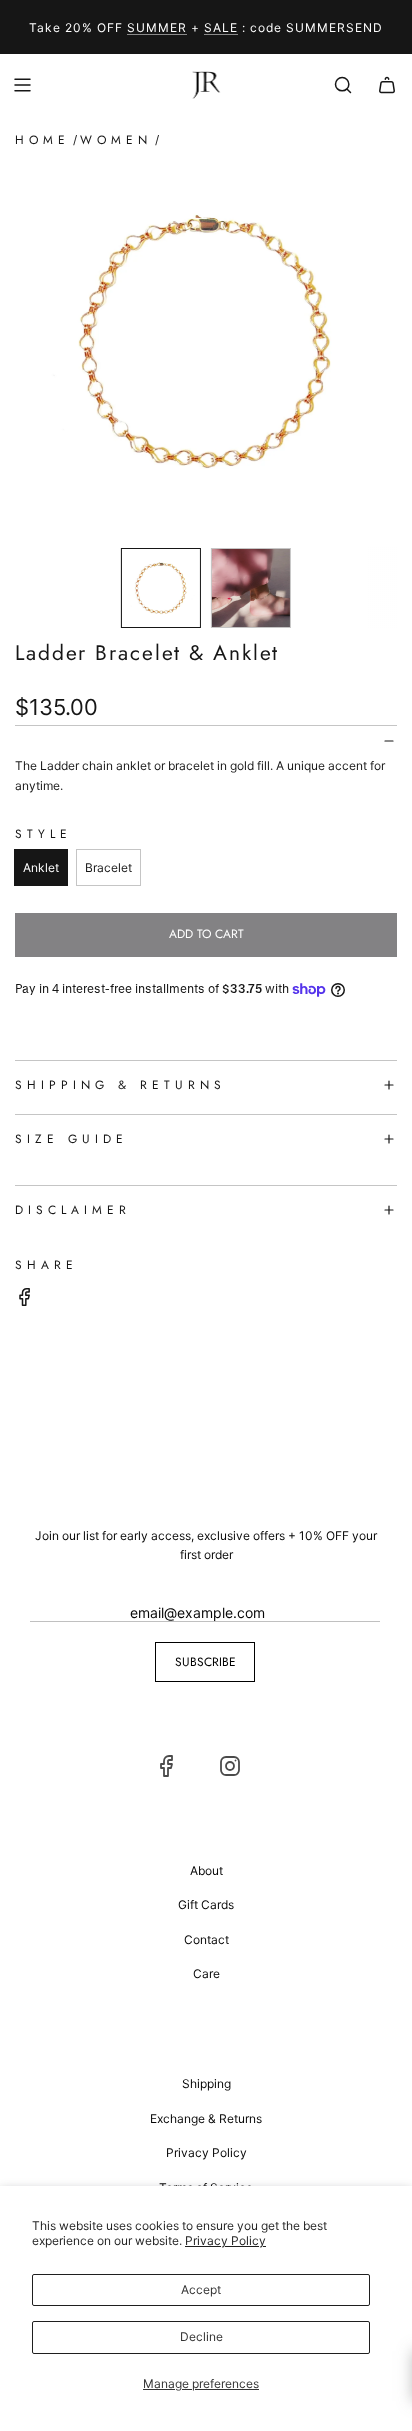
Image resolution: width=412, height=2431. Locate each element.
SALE (221, 27)
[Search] (343, 85)
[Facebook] (167, 1766)
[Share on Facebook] (25, 1299)
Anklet (41, 867)
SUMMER (157, 27)
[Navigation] (22, 85)
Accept (201, 2289)
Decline (201, 2336)
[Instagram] (230, 1766)
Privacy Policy (225, 2240)
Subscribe (205, 1662)
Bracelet (108, 867)
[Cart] (387, 85)
